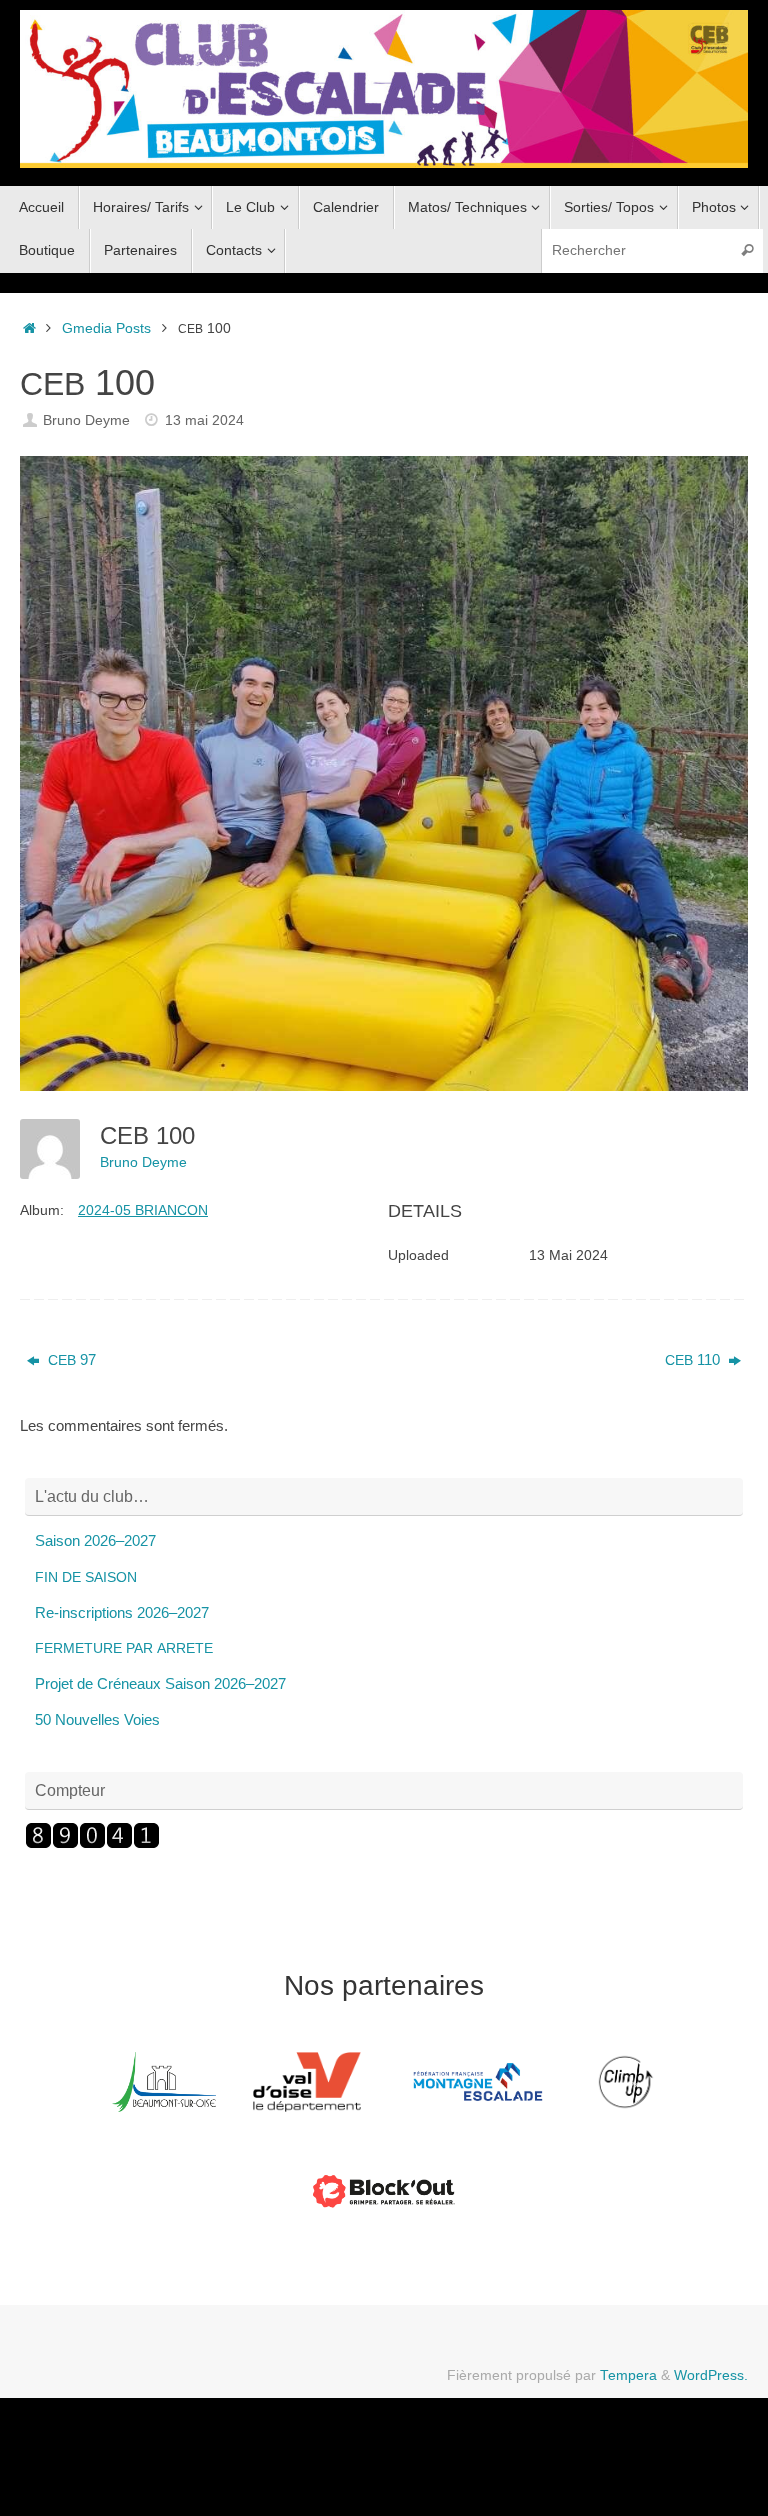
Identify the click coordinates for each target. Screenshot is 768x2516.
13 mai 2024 (204, 420)
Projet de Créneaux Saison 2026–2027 (160, 1683)
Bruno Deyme (86, 420)
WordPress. (711, 2375)
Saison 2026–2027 (95, 1540)
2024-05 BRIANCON (143, 1210)
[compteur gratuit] (92, 1843)
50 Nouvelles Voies (97, 1719)
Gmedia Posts (106, 328)
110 (694, 1359)
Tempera (628, 2375)
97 (72, 1359)
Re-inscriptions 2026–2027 (122, 1612)
